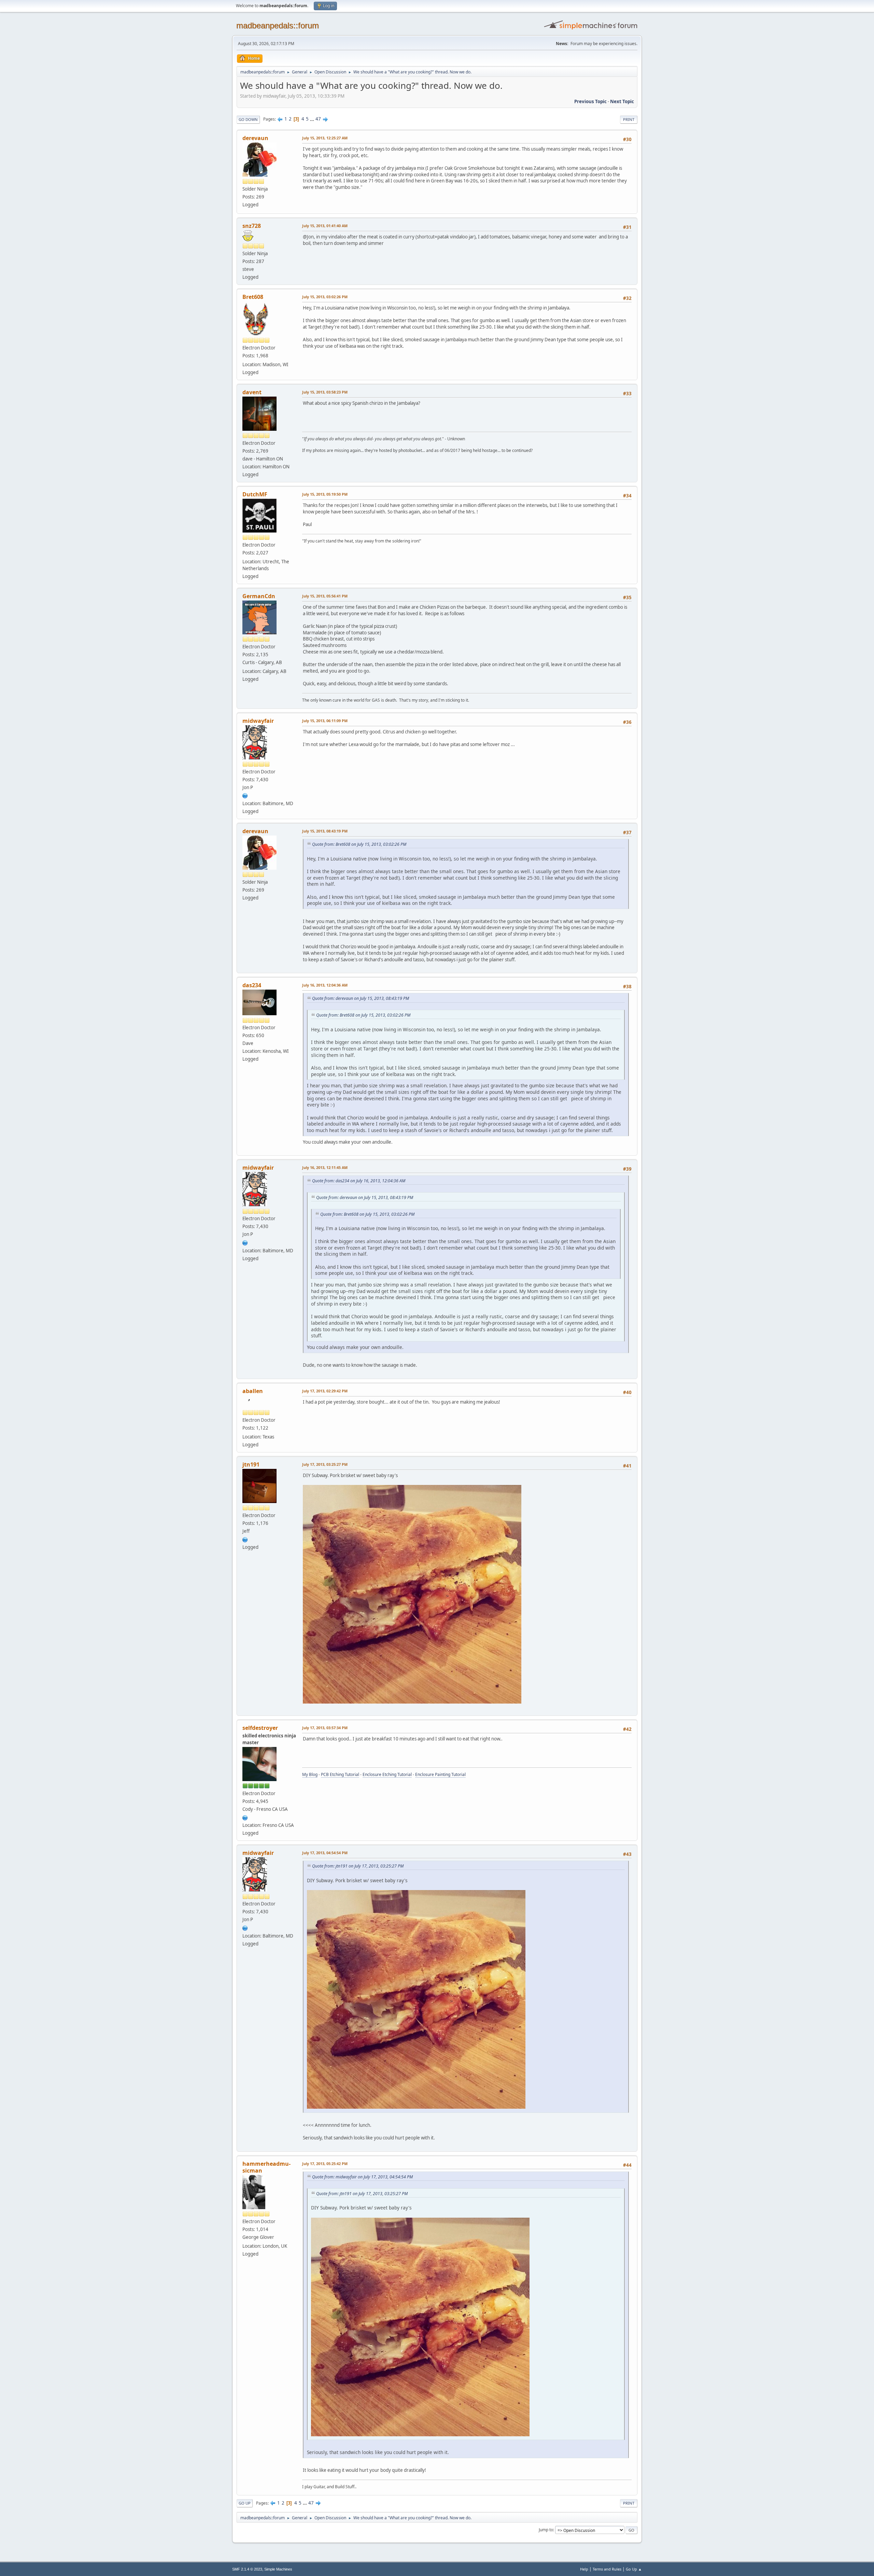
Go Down (248, 119)
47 (318, 119)
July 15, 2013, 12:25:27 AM (325, 138)
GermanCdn (259, 596)
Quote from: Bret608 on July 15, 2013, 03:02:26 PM (359, 844)
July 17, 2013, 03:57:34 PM (325, 1728)
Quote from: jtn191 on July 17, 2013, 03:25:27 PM (358, 1866)
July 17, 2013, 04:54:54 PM (325, 1853)
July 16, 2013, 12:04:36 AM (325, 985)
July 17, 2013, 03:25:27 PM (325, 1464)
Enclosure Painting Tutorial (440, 1774)
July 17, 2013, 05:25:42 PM (325, 2164)
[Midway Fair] (245, 795)
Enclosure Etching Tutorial (387, 1774)
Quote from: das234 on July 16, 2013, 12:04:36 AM (359, 1181)
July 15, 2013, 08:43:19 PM (325, 831)
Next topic (622, 101)
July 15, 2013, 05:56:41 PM (325, 596)
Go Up (245, 2503)
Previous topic (590, 101)
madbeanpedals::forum (278, 25)
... (313, 119)
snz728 (252, 226)
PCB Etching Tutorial (340, 1774)
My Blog (310, 1774)
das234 (252, 985)
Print (629, 119)
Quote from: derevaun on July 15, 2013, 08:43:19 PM (361, 998)
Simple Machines (278, 2569)
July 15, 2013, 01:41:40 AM (325, 226)
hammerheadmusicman (266, 2167)
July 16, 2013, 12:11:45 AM (325, 1167)
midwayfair (258, 721)
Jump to (546, 2530)
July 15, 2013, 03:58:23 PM (325, 392)
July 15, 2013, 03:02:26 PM (325, 297)
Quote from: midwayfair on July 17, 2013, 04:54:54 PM (362, 2177)
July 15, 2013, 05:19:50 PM (325, 494)
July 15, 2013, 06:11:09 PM (325, 721)
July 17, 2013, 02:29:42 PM (325, 1391)
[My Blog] (245, 1817)
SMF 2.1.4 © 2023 (247, 2569)
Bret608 (253, 297)
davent (252, 392)
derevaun (255, 138)
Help (584, 2569)
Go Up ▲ (634, 2569)
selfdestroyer (260, 1728)
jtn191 (251, 1464)
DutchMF (255, 494)
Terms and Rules (607, 2569)
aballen (253, 1391)
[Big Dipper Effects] (245, 1539)
